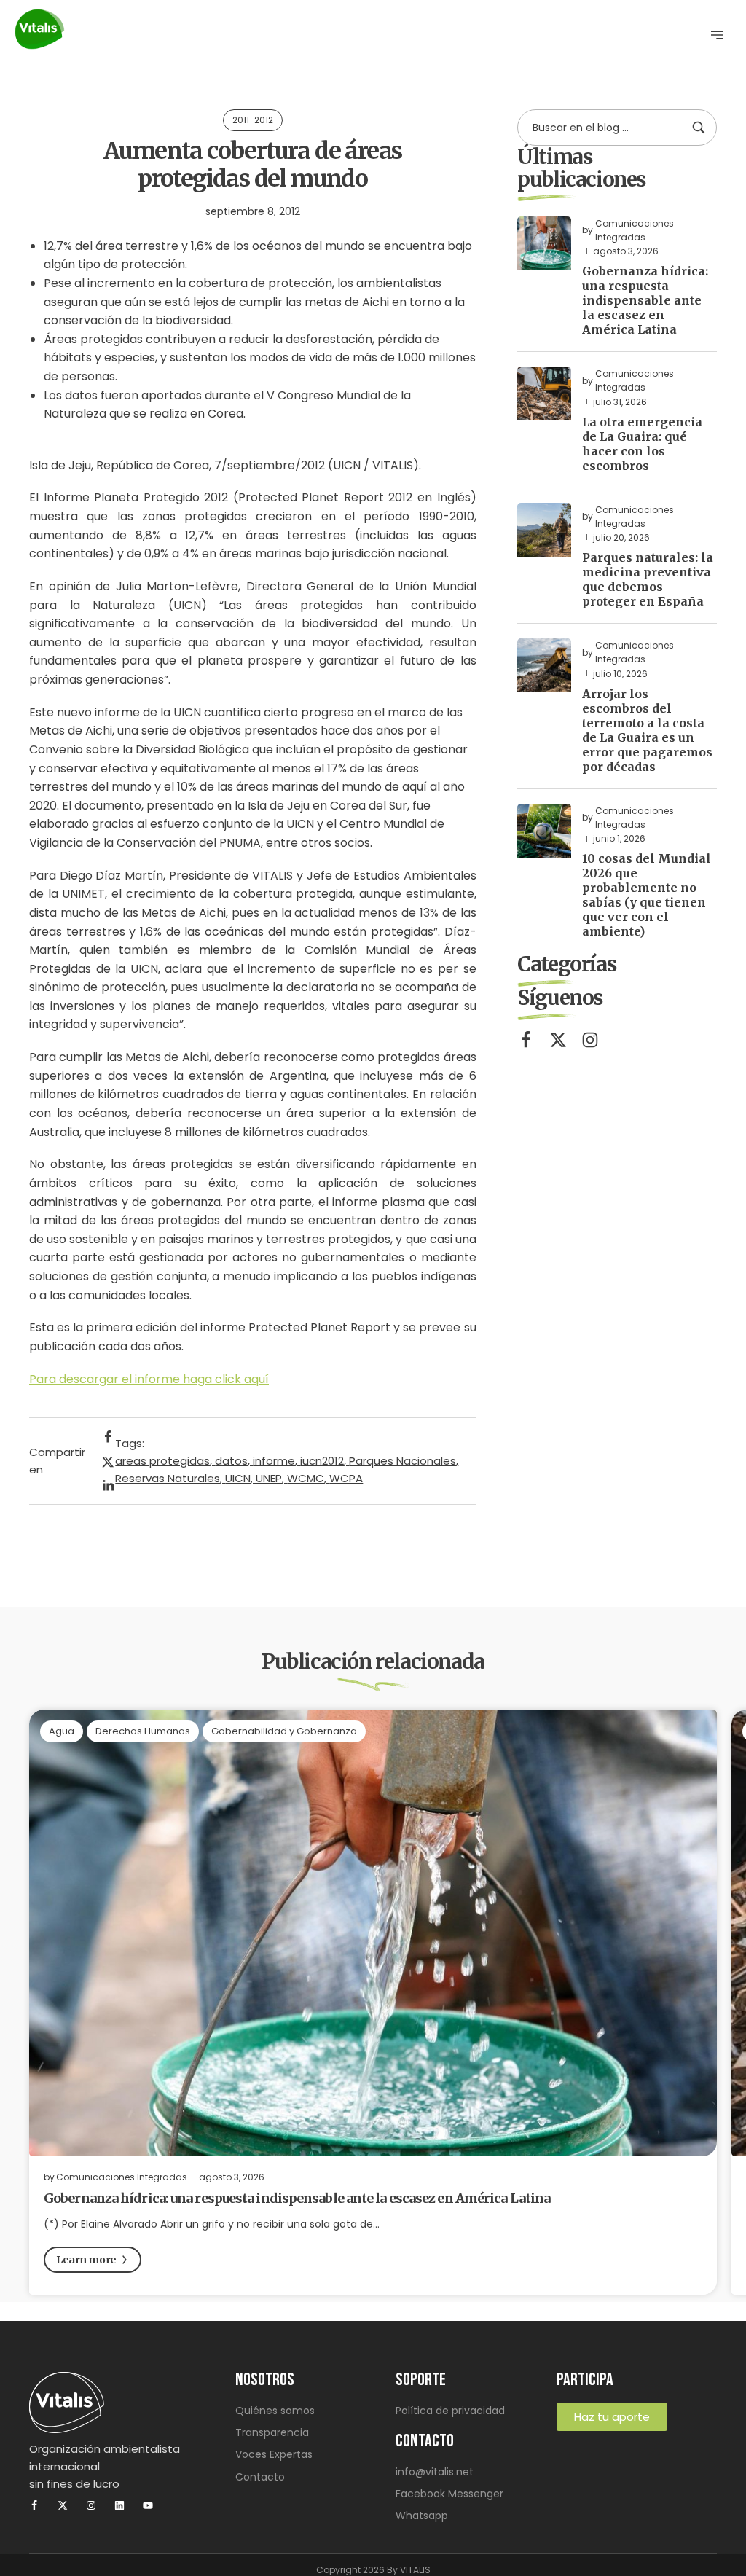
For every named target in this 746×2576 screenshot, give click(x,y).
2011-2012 (253, 120)
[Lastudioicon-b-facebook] (526, 1040)
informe (274, 1461)
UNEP (269, 1478)
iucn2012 (322, 1461)
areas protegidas (162, 1461)
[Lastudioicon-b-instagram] (590, 1040)
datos (231, 1461)
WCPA (346, 1478)
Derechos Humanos (143, 1731)
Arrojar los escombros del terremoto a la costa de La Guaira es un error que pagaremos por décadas (647, 730)
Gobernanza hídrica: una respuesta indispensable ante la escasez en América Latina (645, 300)
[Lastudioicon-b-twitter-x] (558, 1040)
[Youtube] (148, 2505)
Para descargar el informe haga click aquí (149, 1379)
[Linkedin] (119, 2505)
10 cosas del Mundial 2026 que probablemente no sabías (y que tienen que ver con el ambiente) (647, 895)
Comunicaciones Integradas (122, 2177)
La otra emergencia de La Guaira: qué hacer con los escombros (642, 444)
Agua (62, 1731)
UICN (238, 1478)
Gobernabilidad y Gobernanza (284, 1731)
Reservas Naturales (168, 1478)
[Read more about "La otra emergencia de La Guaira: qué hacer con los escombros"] (544, 394)
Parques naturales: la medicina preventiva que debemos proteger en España (648, 579)
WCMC (306, 1478)
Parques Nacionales (403, 1461)
